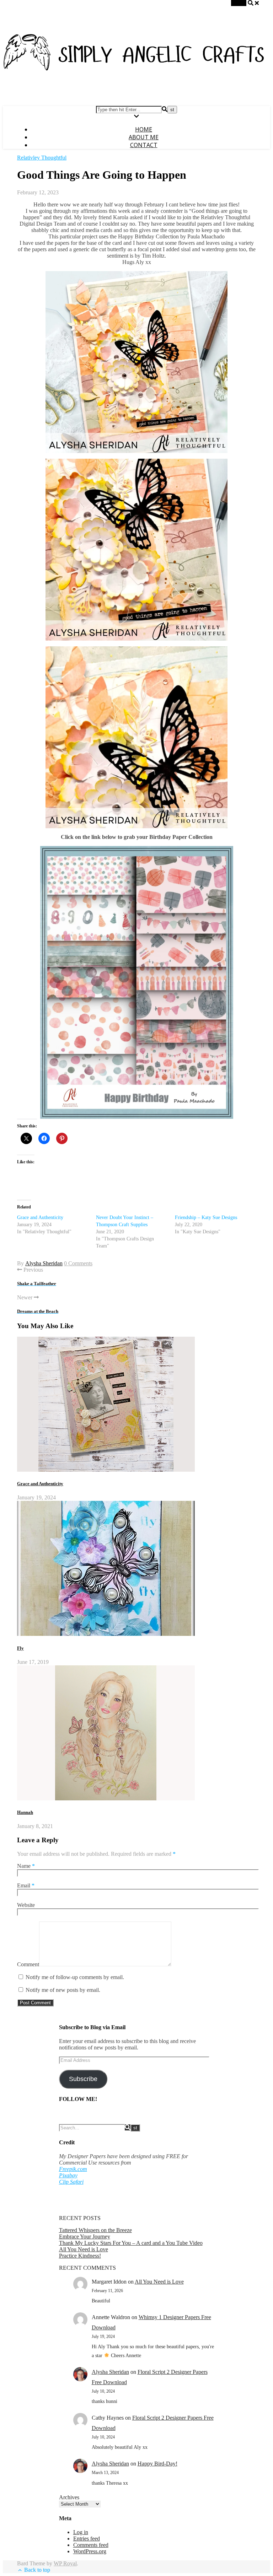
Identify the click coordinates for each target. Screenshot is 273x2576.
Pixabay (68, 2175)
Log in (81, 2532)
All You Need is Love (84, 2249)
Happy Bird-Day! (157, 2464)
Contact (144, 145)
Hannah (25, 1812)
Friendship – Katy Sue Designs (206, 1217)
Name (26, 1866)
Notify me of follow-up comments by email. (75, 1977)
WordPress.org (90, 2551)
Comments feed (91, 2545)
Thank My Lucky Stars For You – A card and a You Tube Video (131, 2243)
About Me (144, 137)
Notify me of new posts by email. (63, 1990)
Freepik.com (73, 2169)
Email (26, 1885)
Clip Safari (71, 2182)
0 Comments (78, 1263)
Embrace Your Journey (85, 2237)
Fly (20, 1648)
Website (26, 1905)
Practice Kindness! (80, 2256)
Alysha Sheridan (44, 1263)
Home (144, 129)
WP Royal (65, 2563)
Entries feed (87, 2539)
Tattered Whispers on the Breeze (95, 2230)
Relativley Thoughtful (42, 158)
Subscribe (83, 2079)
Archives (69, 2497)
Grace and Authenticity (40, 1217)
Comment (28, 1964)
